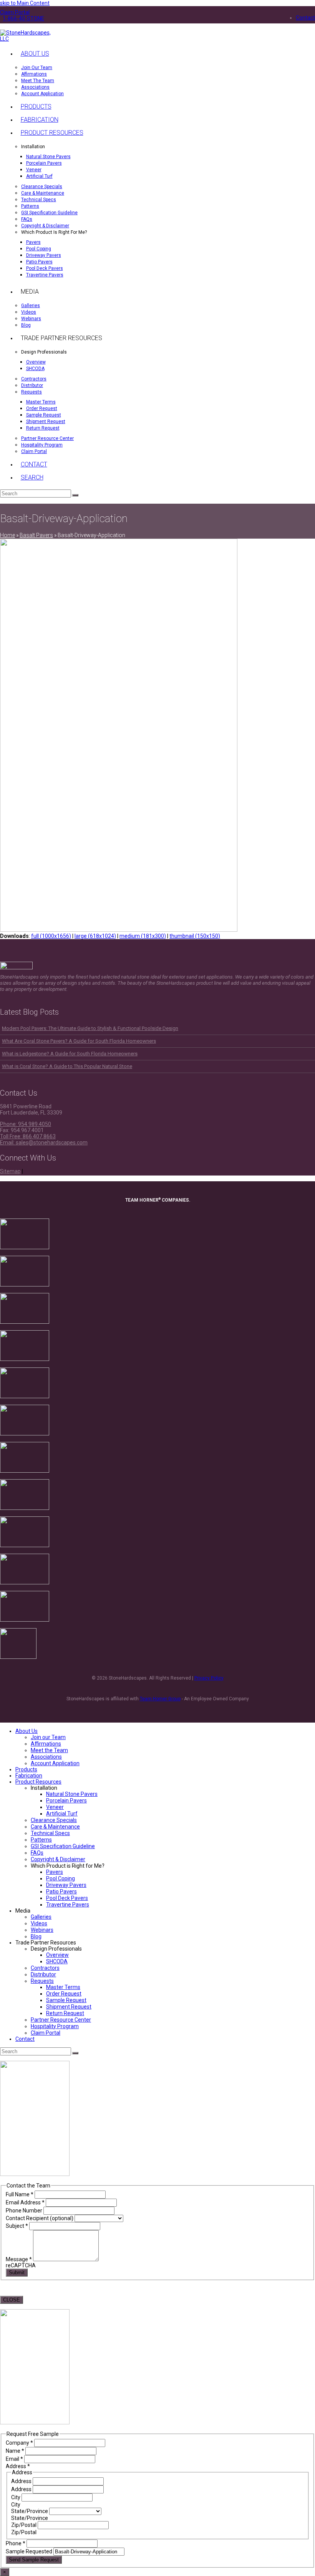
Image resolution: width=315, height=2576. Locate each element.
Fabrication (29, 1776)
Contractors (45, 1968)
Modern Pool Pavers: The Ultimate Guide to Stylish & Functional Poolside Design (90, 1028)
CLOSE (12, 2300)
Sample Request (66, 2000)
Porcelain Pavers (66, 1801)
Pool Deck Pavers (67, 1898)
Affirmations (46, 1744)
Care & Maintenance (55, 1827)
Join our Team (48, 1737)
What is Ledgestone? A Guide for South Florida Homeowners (70, 1054)
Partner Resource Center (61, 2020)
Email (14, 2459)
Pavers (55, 1872)
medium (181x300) (143, 936)
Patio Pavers (61, 1891)
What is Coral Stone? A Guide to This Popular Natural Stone (67, 1066)
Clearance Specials (54, 1820)
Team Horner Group (160, 1699)
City (16, 2497)
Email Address (25, 2202)
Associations (46, 1757)
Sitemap (10, 1171)
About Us (27, 1731)
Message (19, 2259)
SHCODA (57, 1961)
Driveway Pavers (66, 1885)
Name (15, 2451)
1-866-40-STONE (23, 18)
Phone (16, 2543)
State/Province (30, 2511)
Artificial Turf (62, 1814)
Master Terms (63, 1987)
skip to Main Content (25, 3)
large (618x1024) (95, 936)
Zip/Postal (24, 2525)
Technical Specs (50, 1833)
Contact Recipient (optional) (40, 2218)
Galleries (41, 1917)
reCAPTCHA (21, 2265)
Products (26, 1769)
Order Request (64, 1994)
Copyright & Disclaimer (58, 1859)
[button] (32, 478)
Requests (42, 1981)
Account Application (55, 1763)
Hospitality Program (55, 2026)
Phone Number (25, 2211)
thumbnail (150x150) (195, 936)
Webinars (42, 1930)
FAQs (37, 1853)
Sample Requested (30, 2551)
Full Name (20, 2194)
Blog (36, 1936)
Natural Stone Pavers (72, 1794)
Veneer (55, 1807)
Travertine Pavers (68, 1905)
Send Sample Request (34, 2560)
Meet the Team (49, 1750)
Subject (17, 2226)
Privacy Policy (209, 1678)
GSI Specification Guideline (63, 1846)
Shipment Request (69, 2007)
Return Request (65, 2013)
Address (22, 2481)
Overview (57, 1955)
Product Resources (38, 1782)
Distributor (43, 1974)
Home (7, 535)
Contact (25, 2039)
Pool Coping (61, 1878)
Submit (17, 2273)
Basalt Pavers (36, 535)
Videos (39, 1923)
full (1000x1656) (51, 936)
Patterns (41, 1840)
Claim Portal (46, 2033)
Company (19, 2443)
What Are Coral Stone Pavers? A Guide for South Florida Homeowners (79, 1041)
